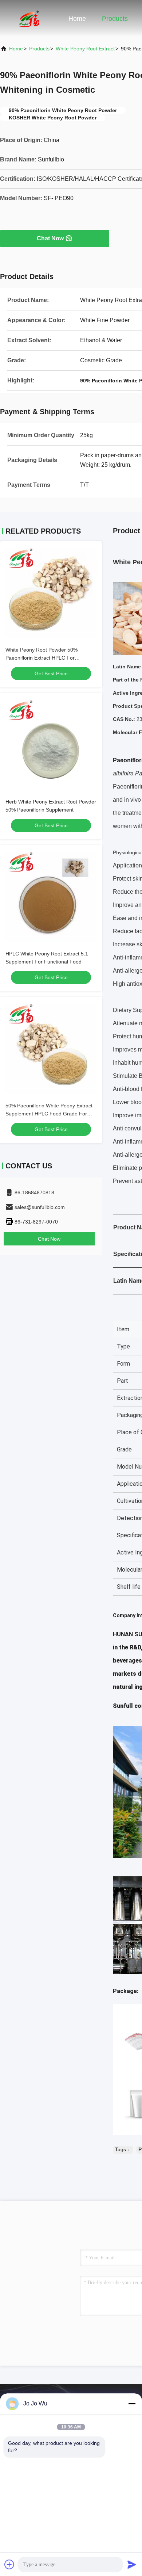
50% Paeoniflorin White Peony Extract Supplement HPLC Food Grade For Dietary (49, 1114)
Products (115, 19)
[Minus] (132, 2404)
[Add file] (9, 2564)
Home (77, 19)
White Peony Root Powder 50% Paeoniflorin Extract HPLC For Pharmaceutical (42, 658)
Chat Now (50, 238)
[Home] (29, 18)
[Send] (132, 2564)
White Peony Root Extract (85, 49)
